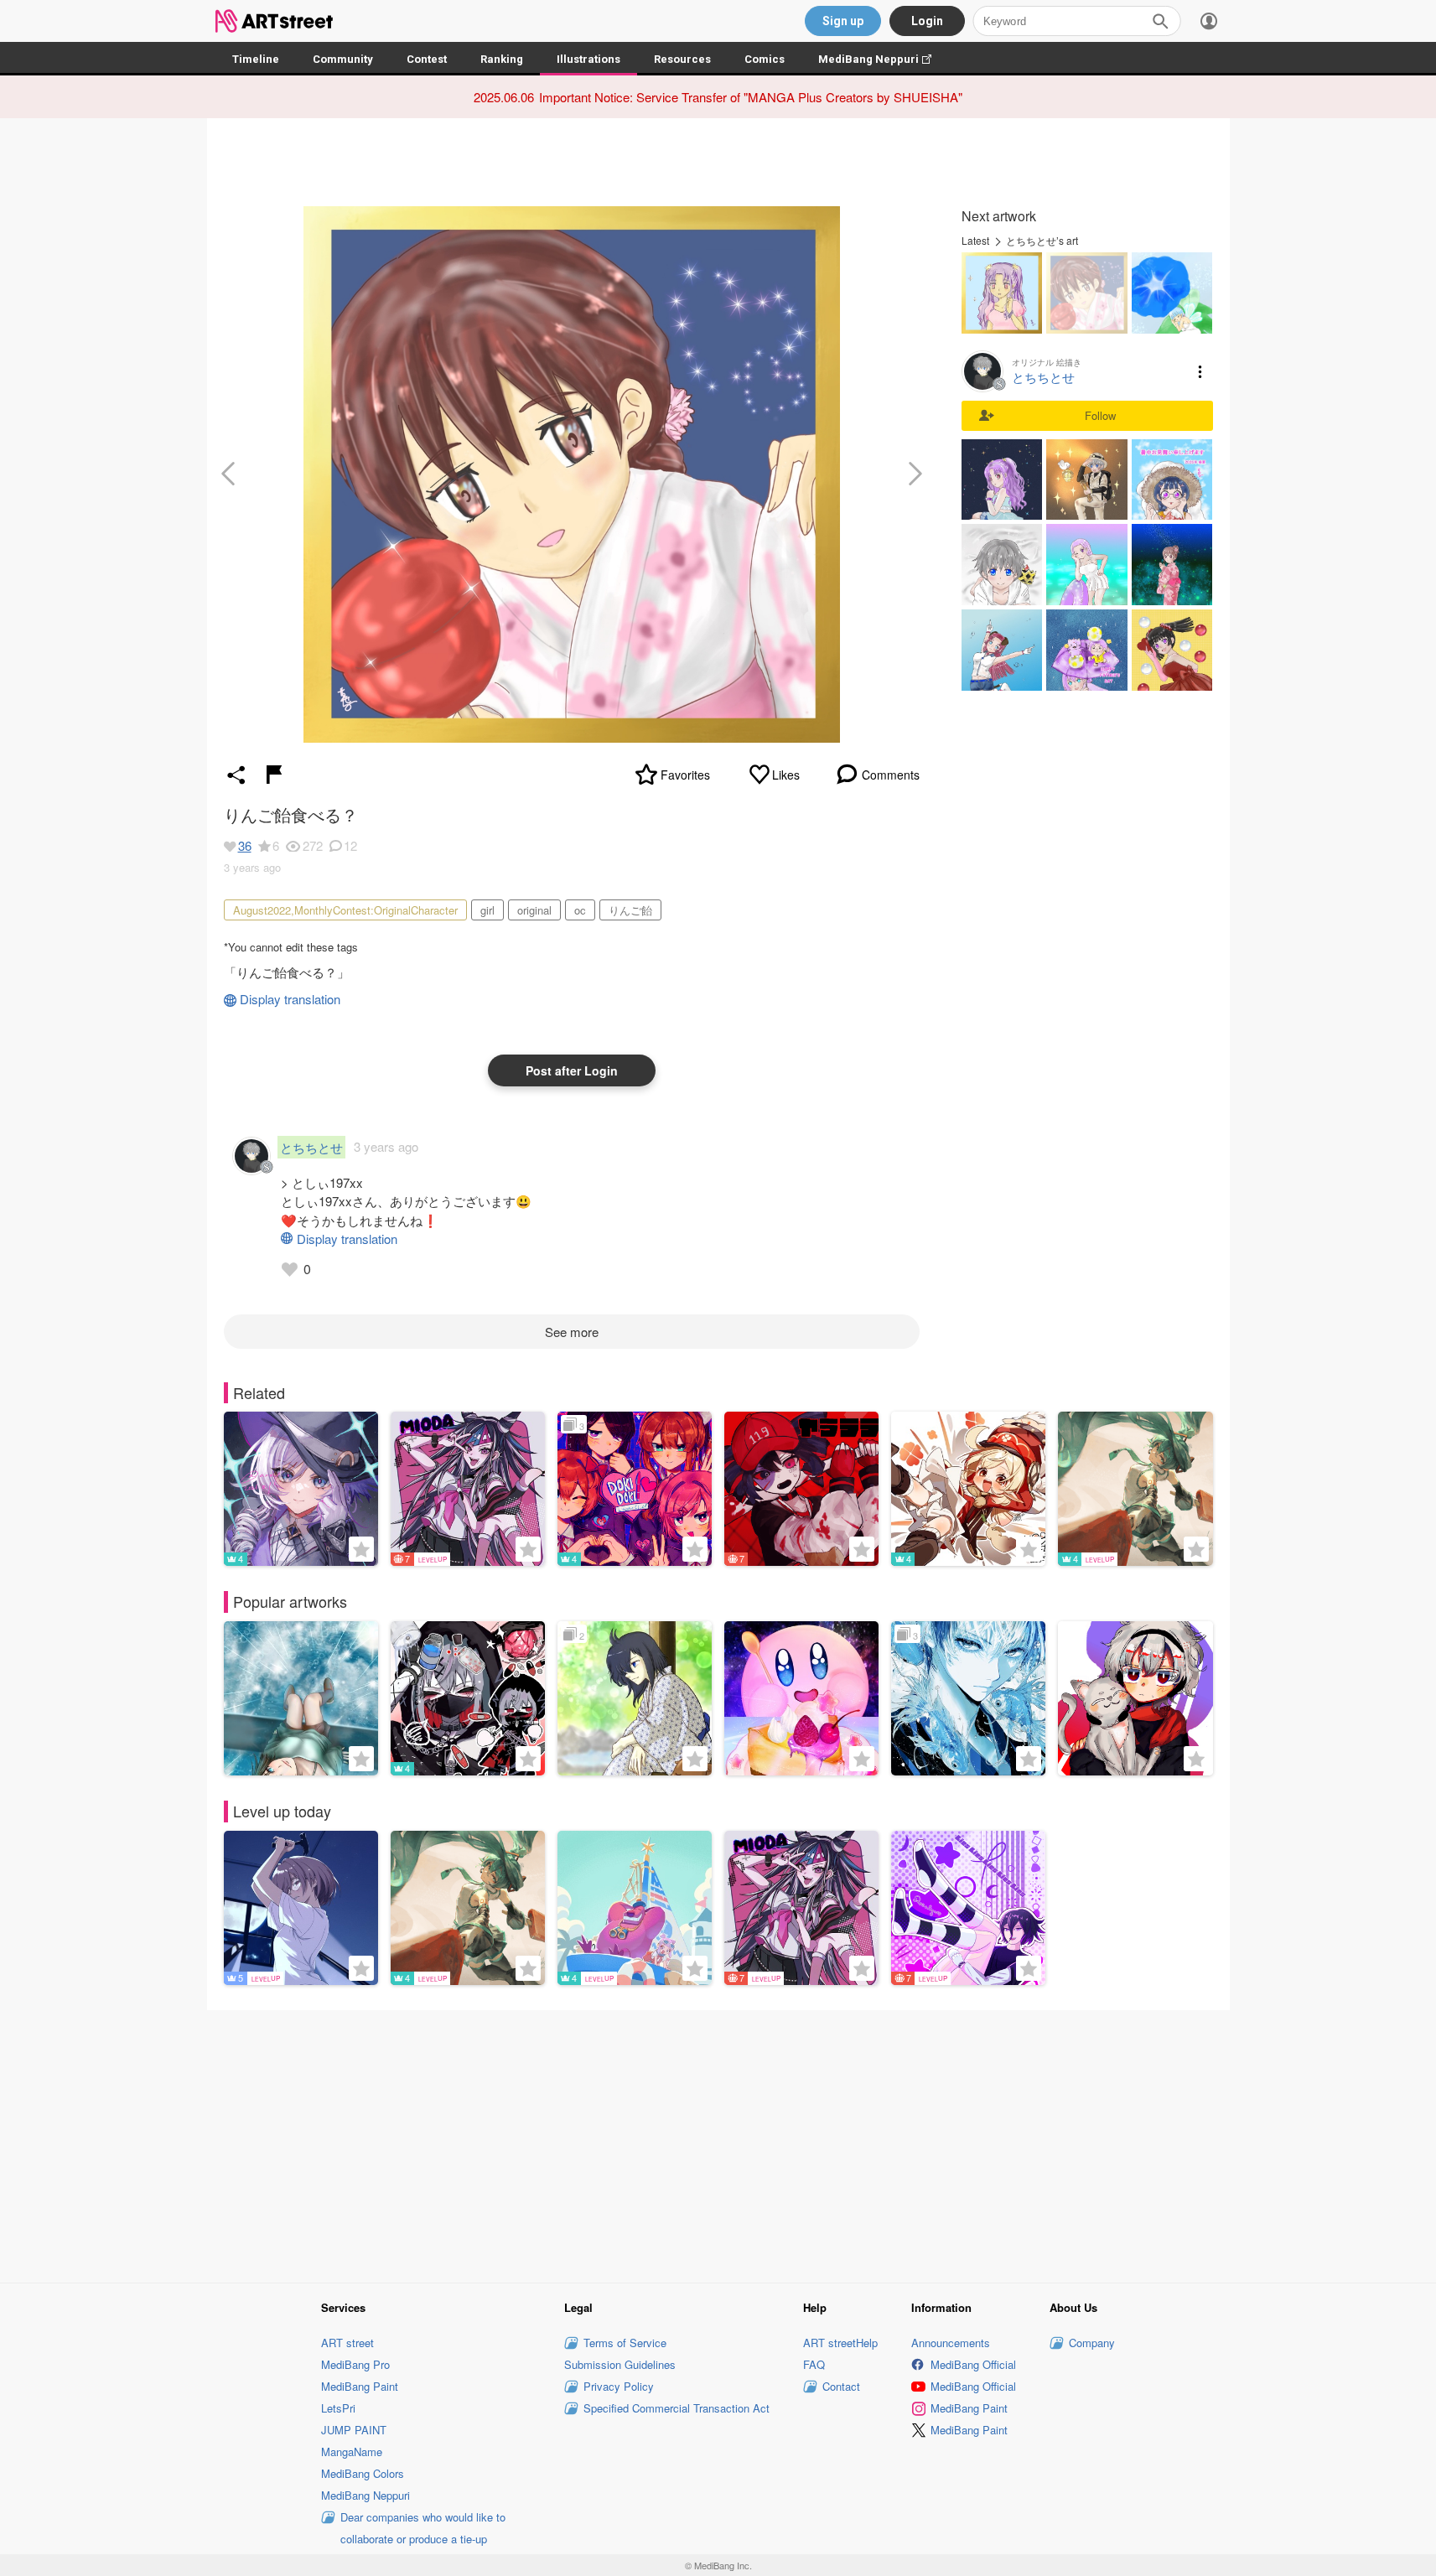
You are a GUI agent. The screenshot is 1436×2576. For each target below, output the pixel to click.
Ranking (502, 59)
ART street (347, 2343)
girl (487, 910)
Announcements (951, 2343)
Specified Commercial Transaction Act (677, 2408)
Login (927, 21)
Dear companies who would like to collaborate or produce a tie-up (423, 2528)
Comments (891, 775)
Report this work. (274, 775)
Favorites (685, 775)
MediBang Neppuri (883, 59)
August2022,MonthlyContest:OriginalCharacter (345, 910)
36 (245, 845)
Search (1160, 21)
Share (236, 775)
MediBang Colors (363, 2473)
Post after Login (572, 1070)
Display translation (290, 999)
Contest (427, 59)
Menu (1200, 371)
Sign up (843, 21)
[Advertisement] (718, 2144)
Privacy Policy (619, 2386)
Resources (682, 59)
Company (1092, 2343)
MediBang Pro (355, 2364)
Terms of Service (625, 2343)
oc (580, 910)
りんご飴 (630, 910)
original (534, 910)
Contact (841, 2386)
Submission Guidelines (620, 2364)
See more (572, 1332)
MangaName (352, 2452)
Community (343, 59)
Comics (765, 59)
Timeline (256, 59)
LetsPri (338, 2408)
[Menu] (1209, 21)
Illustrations (588, 59)
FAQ (814, 2364)
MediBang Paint (360, 2386)
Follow (1100, 415)
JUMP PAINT (354, 2430)
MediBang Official (973, 2364)
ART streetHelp (840, 2343)
